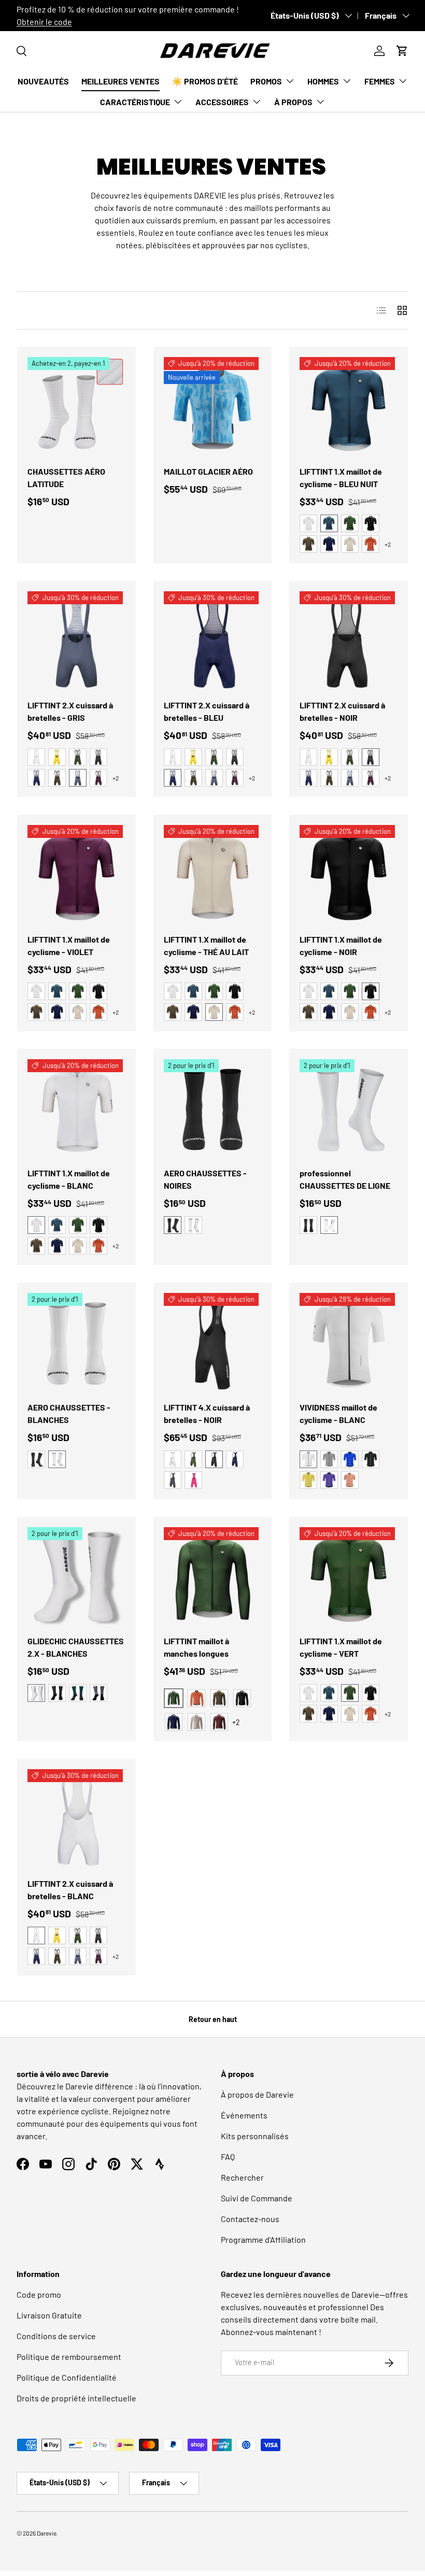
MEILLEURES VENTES (121, 81)
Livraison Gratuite (49, 2315)
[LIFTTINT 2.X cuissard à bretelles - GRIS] (76, 640)
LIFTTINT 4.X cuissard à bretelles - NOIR (207, 1413)
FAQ (228, 2157)
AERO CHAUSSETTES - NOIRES (205, 1179)
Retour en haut (213, 2019)
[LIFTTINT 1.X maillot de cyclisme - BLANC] (76, 1108)
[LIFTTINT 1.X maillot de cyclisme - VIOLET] (76, 874)
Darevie (47, 2533)
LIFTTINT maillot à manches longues (196, 1647)
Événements (244, 2115)
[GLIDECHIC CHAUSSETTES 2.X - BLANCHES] (76, 1576)
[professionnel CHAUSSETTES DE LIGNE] (349, 1108)
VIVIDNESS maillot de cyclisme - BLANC (338, 1413)
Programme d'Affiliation (263, 2239)
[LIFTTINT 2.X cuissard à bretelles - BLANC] (76, 1818)
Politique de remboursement (69, 2357)
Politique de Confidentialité (67, 2377)
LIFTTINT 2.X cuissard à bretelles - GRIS (70, 711)
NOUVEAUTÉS (43, 81)
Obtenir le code (44, 22)
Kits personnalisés (255, 2136)
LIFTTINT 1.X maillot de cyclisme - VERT (341, 1647)
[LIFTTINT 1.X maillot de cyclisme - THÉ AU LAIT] (213, 874)
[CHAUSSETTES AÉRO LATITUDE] (76, 406)
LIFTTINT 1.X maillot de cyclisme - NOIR (341, 945)
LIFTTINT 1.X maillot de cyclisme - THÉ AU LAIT (206, 945)
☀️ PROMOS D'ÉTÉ (205, 81)
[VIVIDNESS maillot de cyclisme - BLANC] (349, 1342)
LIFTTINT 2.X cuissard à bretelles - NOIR (342, 711)
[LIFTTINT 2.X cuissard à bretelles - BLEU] (213, 640)
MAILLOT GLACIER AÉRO (208, 471)
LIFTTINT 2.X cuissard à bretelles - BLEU (207, 711)
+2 (388, 544)
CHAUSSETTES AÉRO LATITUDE (66, 478)
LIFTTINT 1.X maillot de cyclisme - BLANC (69, 1179)
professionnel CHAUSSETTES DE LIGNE (345, 1179)
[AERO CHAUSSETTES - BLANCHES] (76, 1342)
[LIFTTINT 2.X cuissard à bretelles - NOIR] (349, 640)
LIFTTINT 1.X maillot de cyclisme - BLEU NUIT (341, 478)
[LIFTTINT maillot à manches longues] (213, 1576)
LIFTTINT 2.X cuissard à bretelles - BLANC (70, 1890)
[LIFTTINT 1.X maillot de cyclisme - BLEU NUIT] (349, 406)
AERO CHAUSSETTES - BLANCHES (69, 1413)
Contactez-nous (250, 2219)
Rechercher (242, 2177)
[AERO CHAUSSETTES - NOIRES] (213, 1108)
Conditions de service (56, 2336)
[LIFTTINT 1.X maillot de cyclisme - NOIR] (349, 874)
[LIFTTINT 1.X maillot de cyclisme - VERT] (349, 1576)
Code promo (39, 2294)
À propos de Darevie (257, 2094)
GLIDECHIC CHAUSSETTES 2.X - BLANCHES (76, 1647)
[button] (402, 51)
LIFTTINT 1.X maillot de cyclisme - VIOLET (69, 945)
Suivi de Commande (257, 2198)
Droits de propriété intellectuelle (76, 2398)
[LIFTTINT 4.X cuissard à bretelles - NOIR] (213, 1342)
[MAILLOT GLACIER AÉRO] (213, 406)
